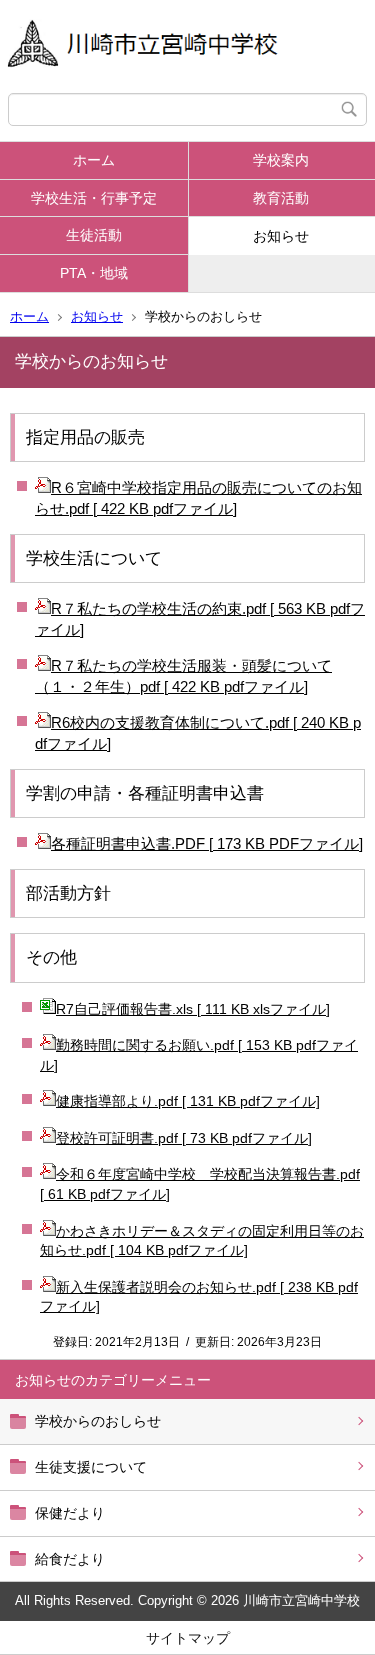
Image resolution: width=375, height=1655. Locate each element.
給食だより (70, 1559)
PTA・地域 (94, 273)
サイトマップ (188, 1638)
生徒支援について (91, 1467)
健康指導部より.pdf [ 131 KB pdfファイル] (188, 1101)
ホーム (94, 160)
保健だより (70, 1513)
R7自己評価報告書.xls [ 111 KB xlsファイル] (193, 1009)
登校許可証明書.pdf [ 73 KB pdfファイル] (184, 1138)
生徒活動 (94, 235)
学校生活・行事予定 (94, 198)
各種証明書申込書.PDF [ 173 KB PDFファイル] (207, 843)
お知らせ (97, 316)
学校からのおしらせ (98, 1421)
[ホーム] (187, 46)
